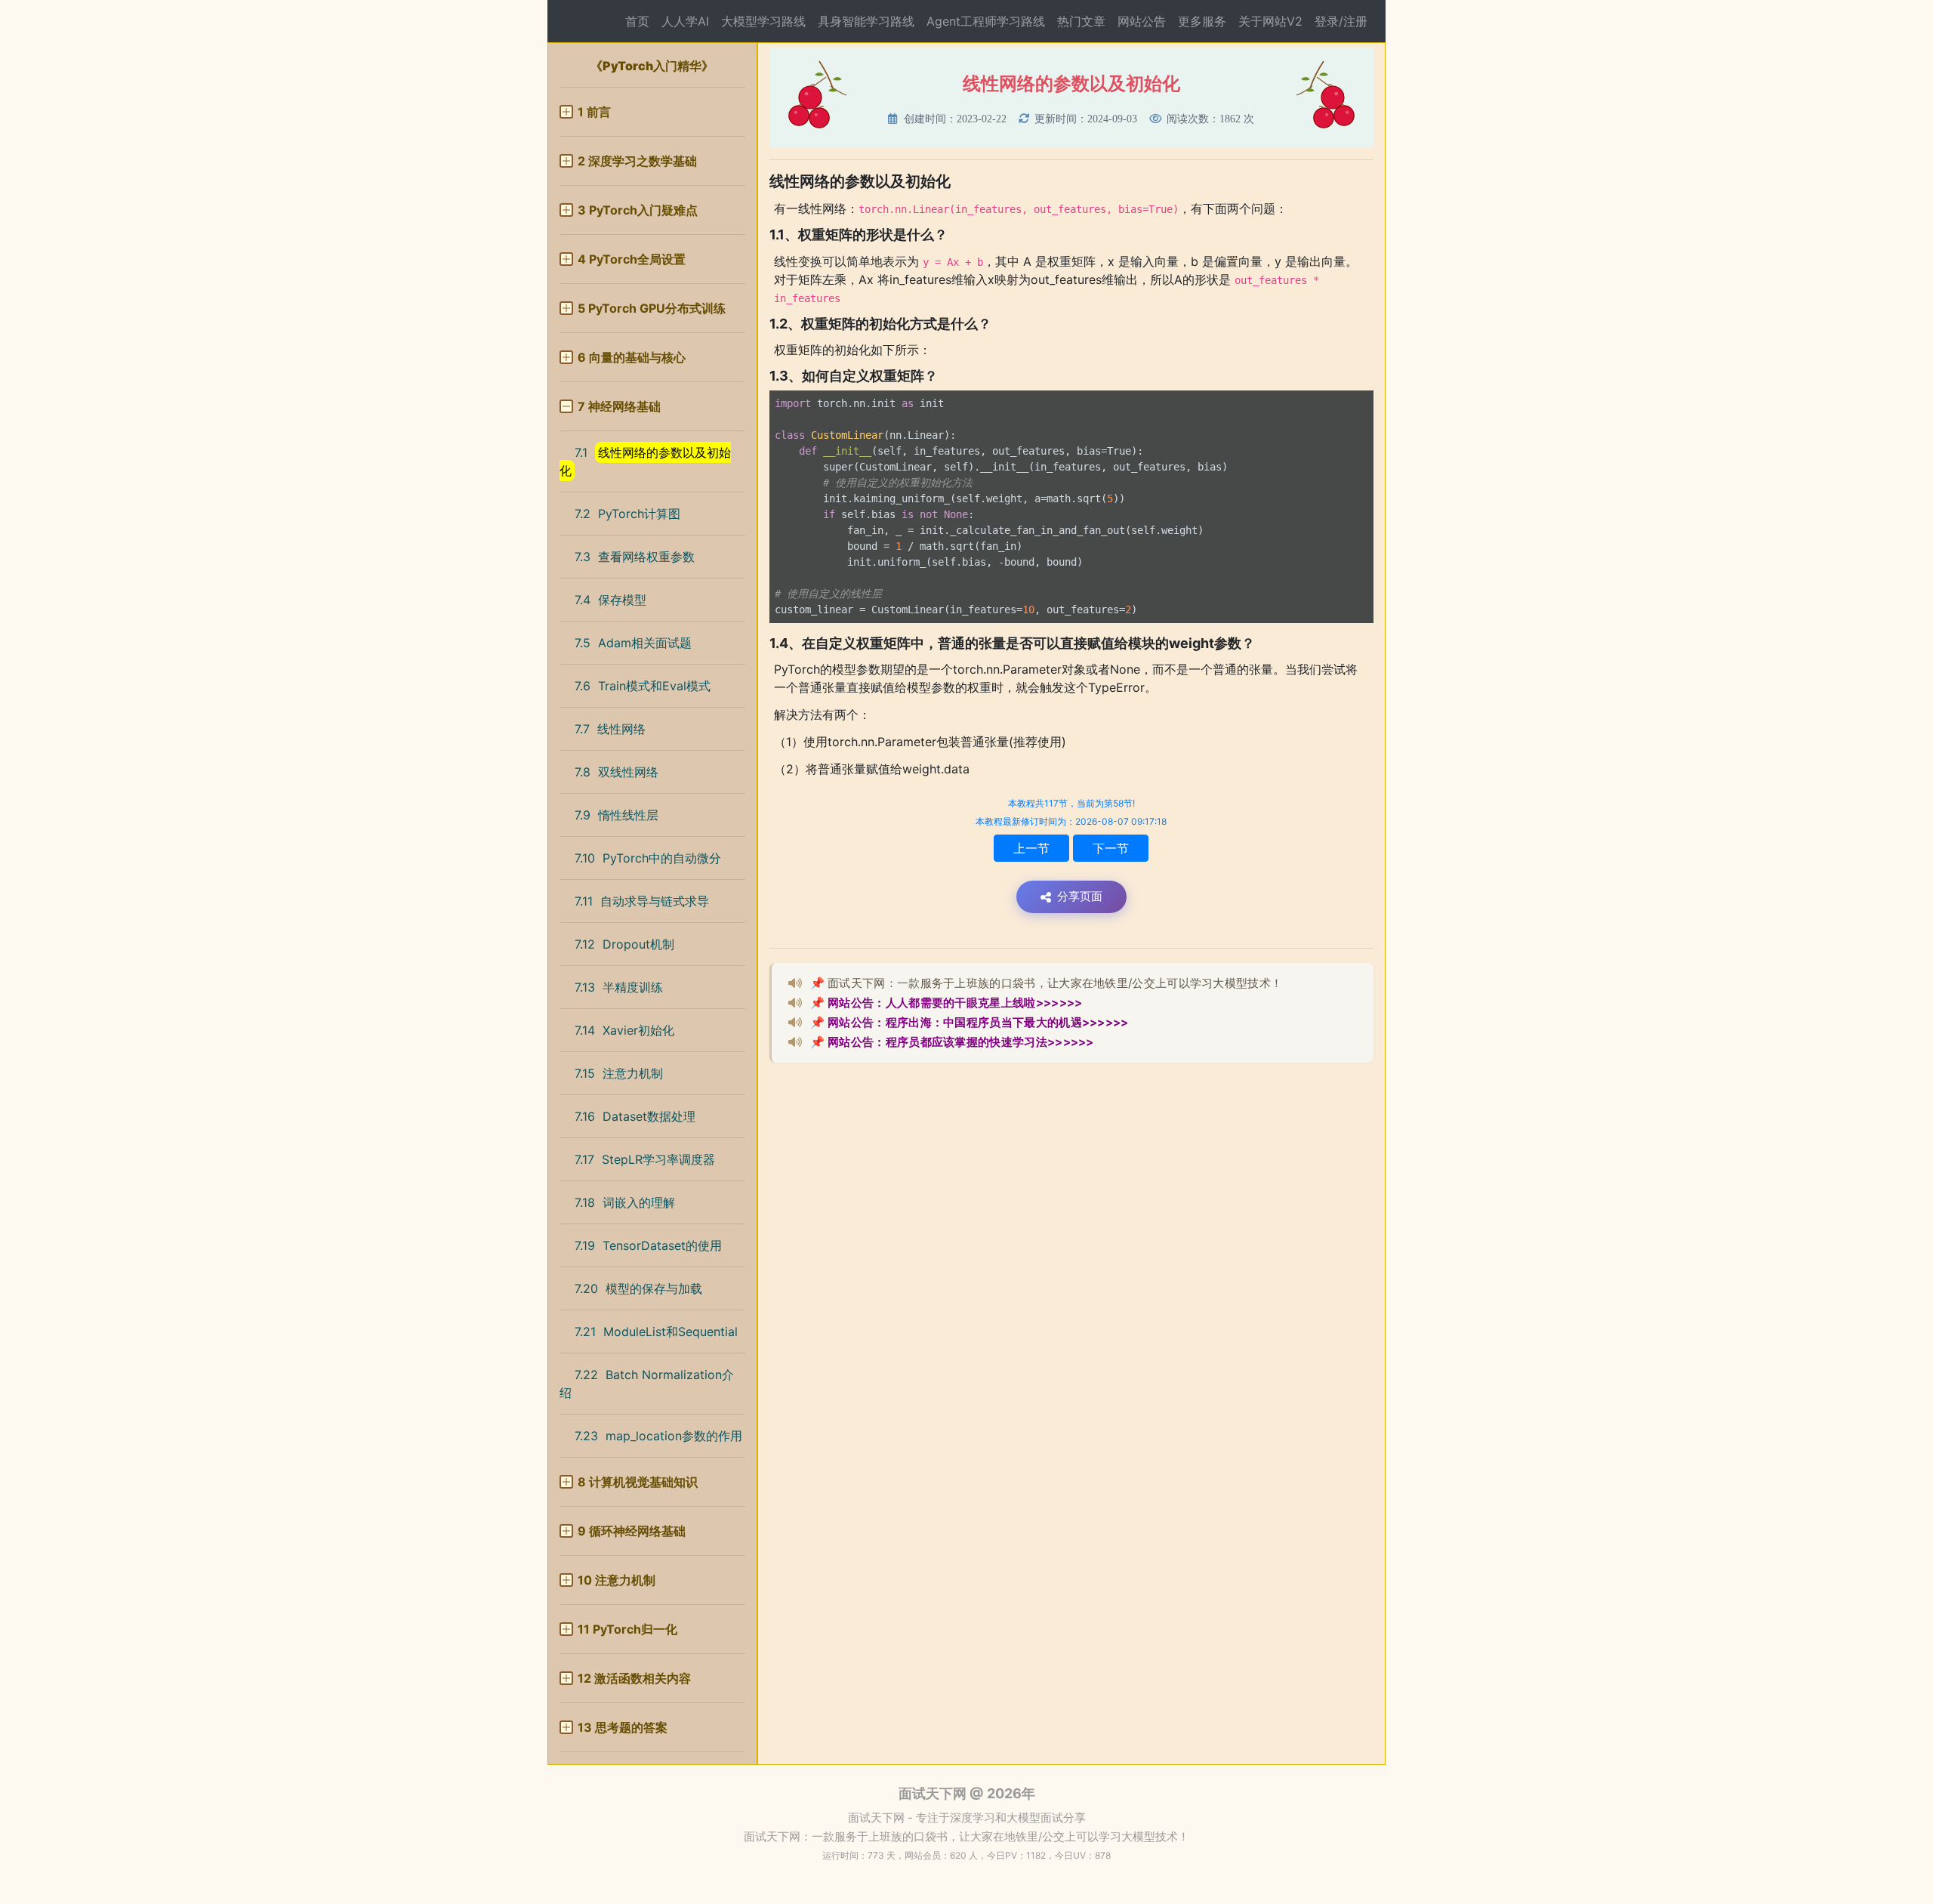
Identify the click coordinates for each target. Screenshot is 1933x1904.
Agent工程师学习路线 (986, 21)
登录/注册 (1341, 21)
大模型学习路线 (763, 21)
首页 (637, 21)
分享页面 (1080, 896)
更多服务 (1202, 21)
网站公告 (1142, 21)
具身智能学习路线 (866, 21)
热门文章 (1081, 21)
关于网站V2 (1270, 21)
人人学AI (685, 21)
